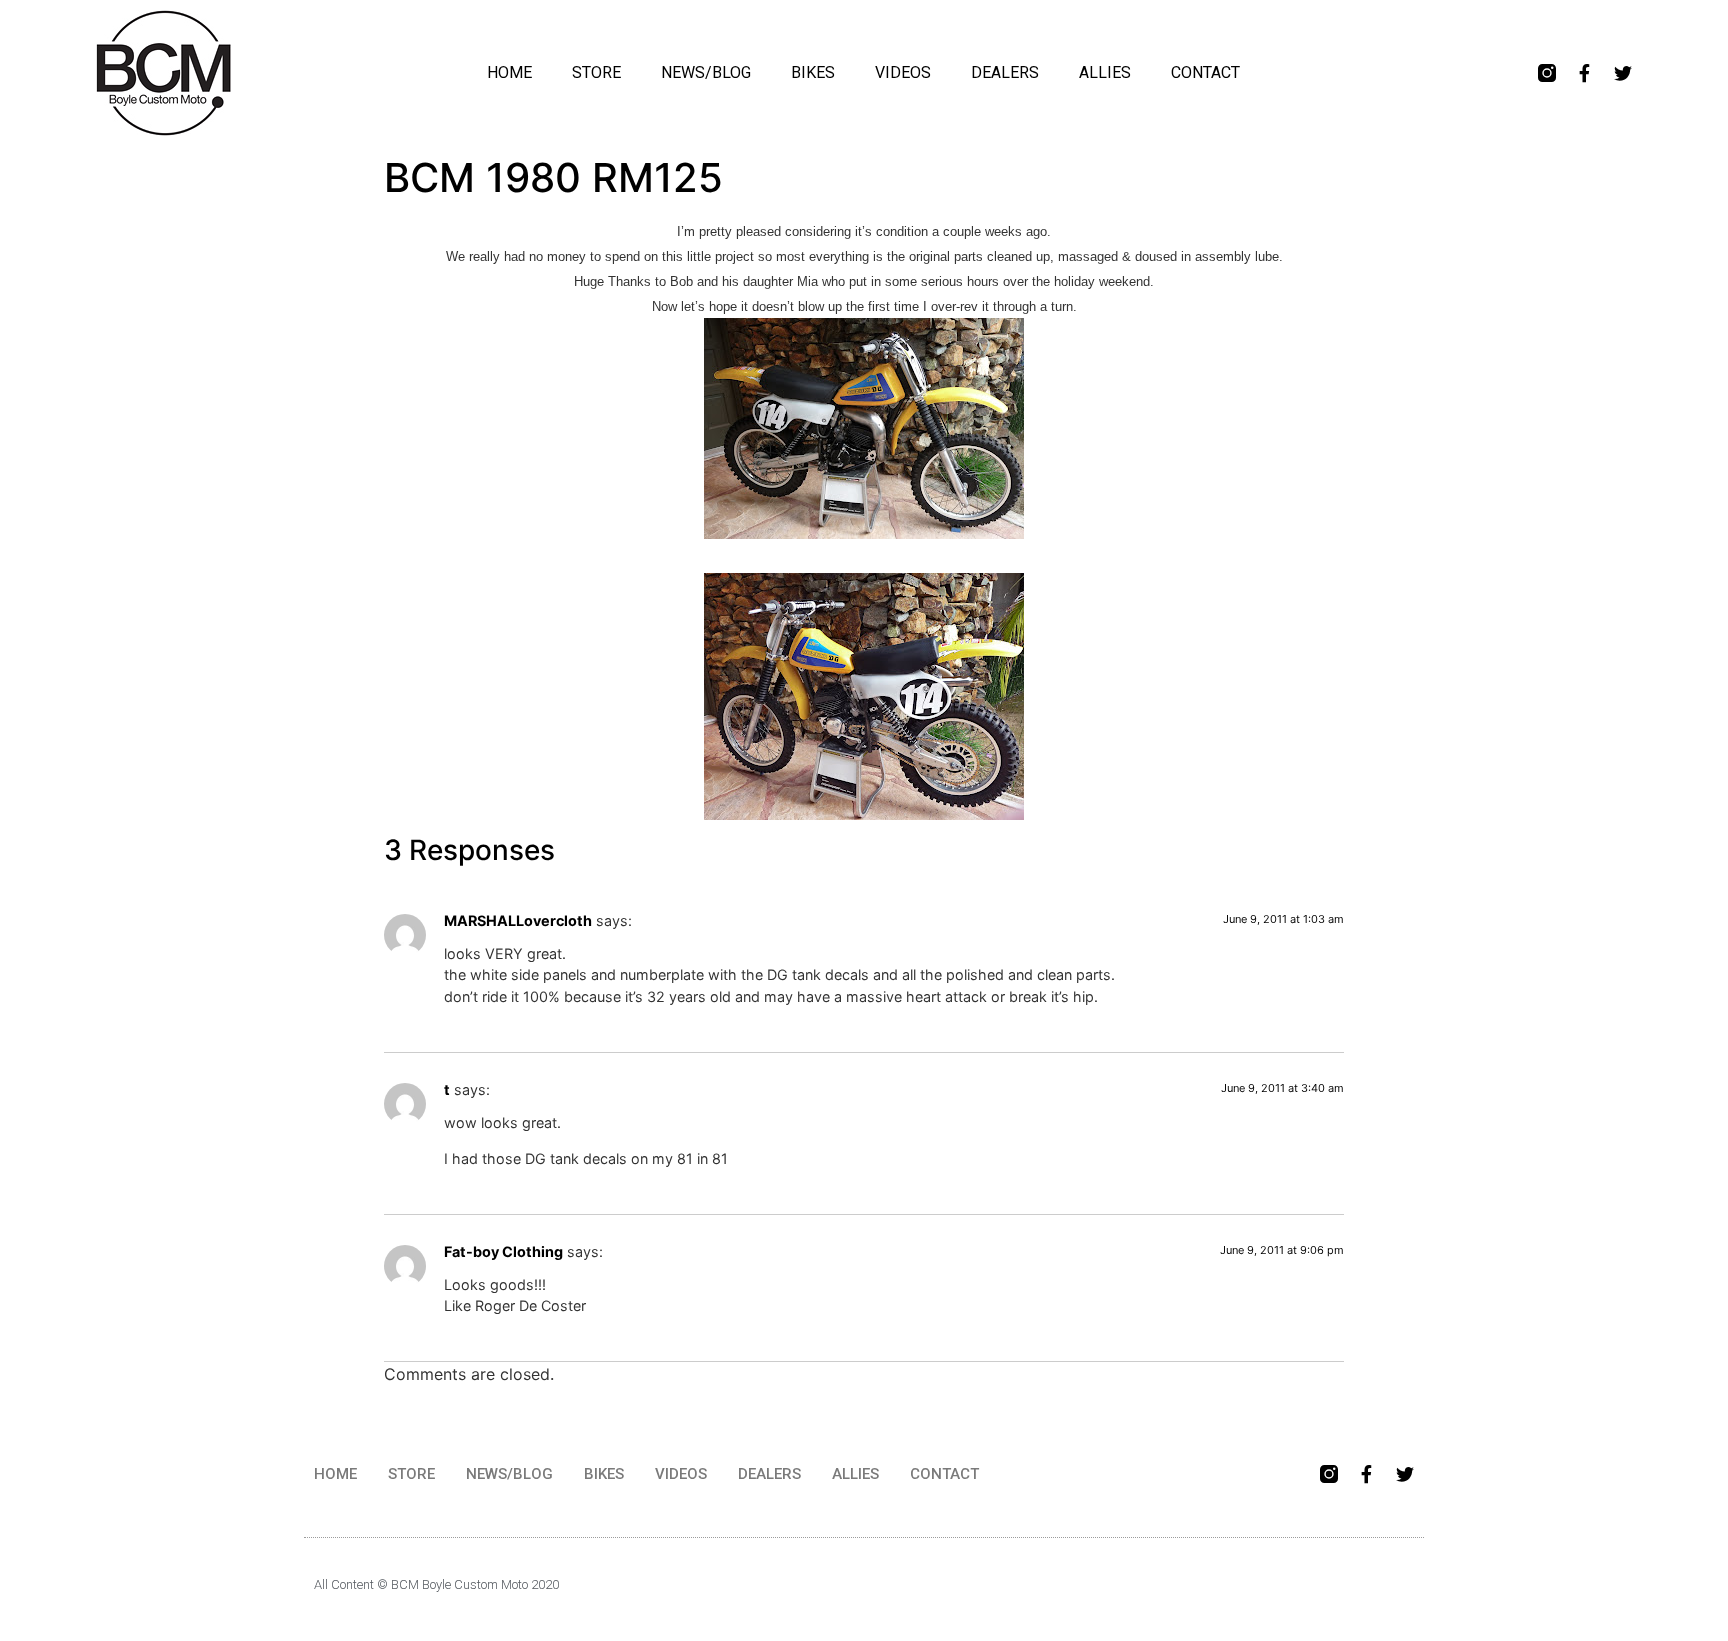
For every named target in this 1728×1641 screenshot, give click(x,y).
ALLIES (1105, 72)
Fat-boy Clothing (503, 1251)
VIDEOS (903, 72)
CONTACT (1205, 72)
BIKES (813, 72)
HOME (509, 72)
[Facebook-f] (1585, 73)
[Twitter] (1623, 73)
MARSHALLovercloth (518, 920)
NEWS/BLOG (706, 72)
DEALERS (1005, 72)
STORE (596, 72)
